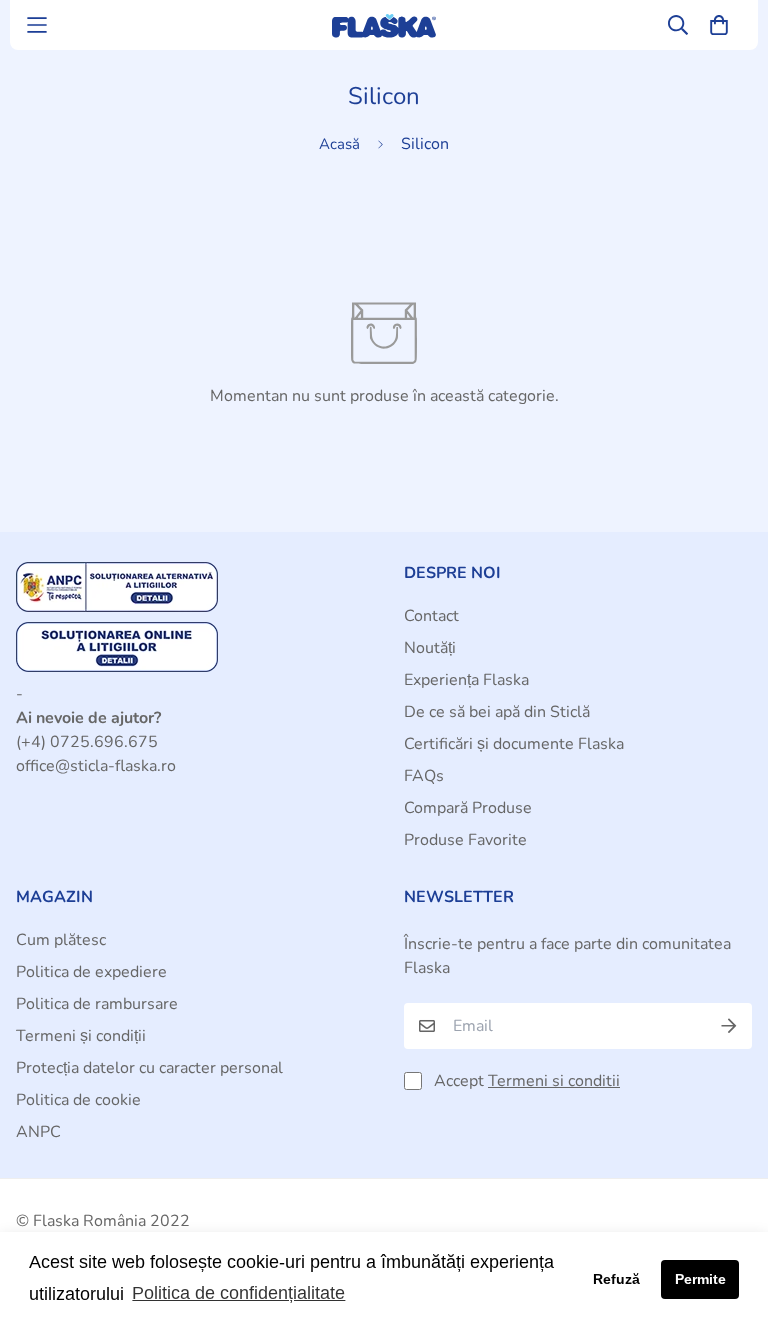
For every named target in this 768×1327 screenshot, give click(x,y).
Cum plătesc (61, 940)
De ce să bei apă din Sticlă (497, 712)
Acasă (339, 144)
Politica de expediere (91, 972)
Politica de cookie (78, 1100)
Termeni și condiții (81, 1036)
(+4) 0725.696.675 (87, 742)
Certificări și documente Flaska (514, 744)
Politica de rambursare (97, 1004)
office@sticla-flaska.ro (96, 766)
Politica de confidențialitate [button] (238, 1293)
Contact (431, 616)
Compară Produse (468, 808)
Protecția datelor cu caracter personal (149, 1068)
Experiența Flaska (466, 680)
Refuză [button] (616, 1279)
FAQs (424, 776)
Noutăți (430, 648)
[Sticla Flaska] (384, 25)
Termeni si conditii (554, 1081)
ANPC (38, 1132)
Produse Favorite (465, 840)
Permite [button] (700, 1279)
